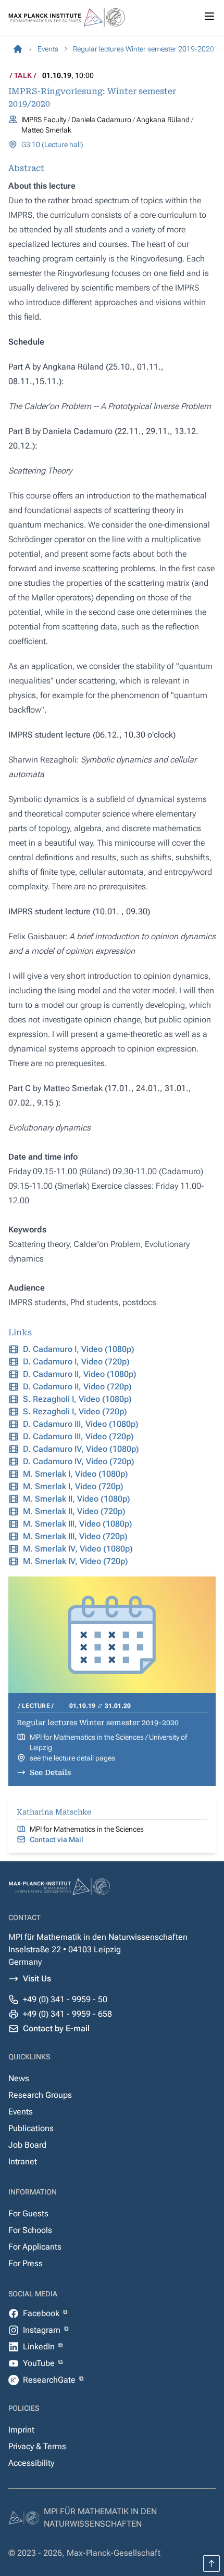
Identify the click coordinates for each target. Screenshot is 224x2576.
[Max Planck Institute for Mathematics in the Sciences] (18, 49)
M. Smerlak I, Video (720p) (73, 1486)
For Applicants (35, 2247)
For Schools (30, 2230)
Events (21, 2112)
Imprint (21, 2430)
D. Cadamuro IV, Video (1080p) (81, 1449)
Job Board (27, 2145)
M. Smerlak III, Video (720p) (75, 1536)
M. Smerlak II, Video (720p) (74, 1511)
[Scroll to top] (211, 2564)
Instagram (43, 2330)
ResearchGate (50, 2380)
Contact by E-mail (56, 2028)
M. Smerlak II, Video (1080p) (77, 1499)
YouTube (40, 2363)
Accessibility (31, 2463)
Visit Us (37, 1979)
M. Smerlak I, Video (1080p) (76, 1474)
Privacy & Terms (37, 2446)
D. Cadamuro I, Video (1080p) (79, 1349)
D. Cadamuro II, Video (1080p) (80, 1374)
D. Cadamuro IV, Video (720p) (79, 1461)
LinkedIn (40, 2347)
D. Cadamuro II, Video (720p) (77, 1386)
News (19, 2078)
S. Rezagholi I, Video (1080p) (77, 1399)
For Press (26, 2263)
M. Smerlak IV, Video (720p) (76, 1561)
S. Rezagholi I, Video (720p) (75, 1411)
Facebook (42, 2313)
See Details (50, 1772)
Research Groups (40, 2095)
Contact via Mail (57, 1839)
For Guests (28, 2213)
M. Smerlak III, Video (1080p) (78, 1524)
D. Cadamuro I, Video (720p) (76, 1362)
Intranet (23, 2161)
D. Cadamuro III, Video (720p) (78, 1436)
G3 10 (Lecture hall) (52, 144)
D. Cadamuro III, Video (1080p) (81, 1424)
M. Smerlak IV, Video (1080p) (78, 1549)
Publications (31, 2128)
